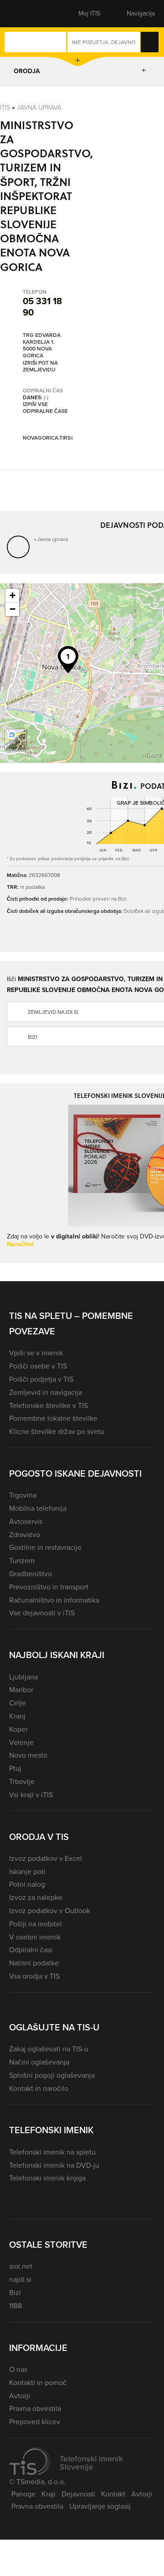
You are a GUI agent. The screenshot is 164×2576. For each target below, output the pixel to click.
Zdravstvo (25, 1535)
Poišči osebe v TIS (38, 1366)
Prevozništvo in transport (49, 1587)
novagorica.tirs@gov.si (57, 438)
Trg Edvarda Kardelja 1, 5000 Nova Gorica (42, 346)
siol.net (21, 2266)
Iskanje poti (27, 1872)
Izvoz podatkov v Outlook (50, 1911)
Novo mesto (28, 1755)
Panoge (23, 2494)
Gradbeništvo (31, 1574)
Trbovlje (22, 1782)
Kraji (49, 2494)
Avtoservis (26, 1521)
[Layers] (15, 740)
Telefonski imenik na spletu (52, 2152)
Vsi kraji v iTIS (31, 1795)
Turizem (22, 1561)
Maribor (21, 1690)
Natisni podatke (34, 1963)
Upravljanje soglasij (100, 2506)
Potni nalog (27, 1884)
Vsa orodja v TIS (34, 1976)
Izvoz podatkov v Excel (46, 1858)
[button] (25, 14)
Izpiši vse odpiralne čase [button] (45, 408)
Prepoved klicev (35, 2422)
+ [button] (13, 595)
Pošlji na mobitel (36, 1924)
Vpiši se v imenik (36, 1353)
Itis (5, 108)
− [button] (13, 609)
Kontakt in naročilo (39, 2088)
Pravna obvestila (35, 2408)
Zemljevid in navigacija (46, 1392)
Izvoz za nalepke (36, 1897)
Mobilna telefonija (38, 1508)
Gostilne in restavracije (45, 1547)
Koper (18, 1729)
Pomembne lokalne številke (53, 1418)
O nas (18, 2369)
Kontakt (113, 2494)
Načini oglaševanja (39, 2062)
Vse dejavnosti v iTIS (42, 1613)
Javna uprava (39, 108)
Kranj (17, 1716)
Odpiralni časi (31, 1950)
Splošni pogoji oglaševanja (52, 2075)
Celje (18, 1703)
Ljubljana (23, 1677)
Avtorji (20, 2396)
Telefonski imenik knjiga (47, 2178)
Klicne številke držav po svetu (57, 1431)
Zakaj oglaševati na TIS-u (49, 2049)
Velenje (21, 1742)
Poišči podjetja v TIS (41, 1379)
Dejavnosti (78, 2494)
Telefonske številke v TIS (49, 1406)
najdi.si (20, 2279)
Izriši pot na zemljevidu (40, 367)
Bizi (15, 2293)
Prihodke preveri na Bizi (98, 899)
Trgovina (23, 1495)
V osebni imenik (35, 1937)
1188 (15, 2306)
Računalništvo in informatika (54, 1600)
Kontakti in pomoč (38, 2383)
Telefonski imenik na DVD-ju (54, 2165)
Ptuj (15, 1768)
